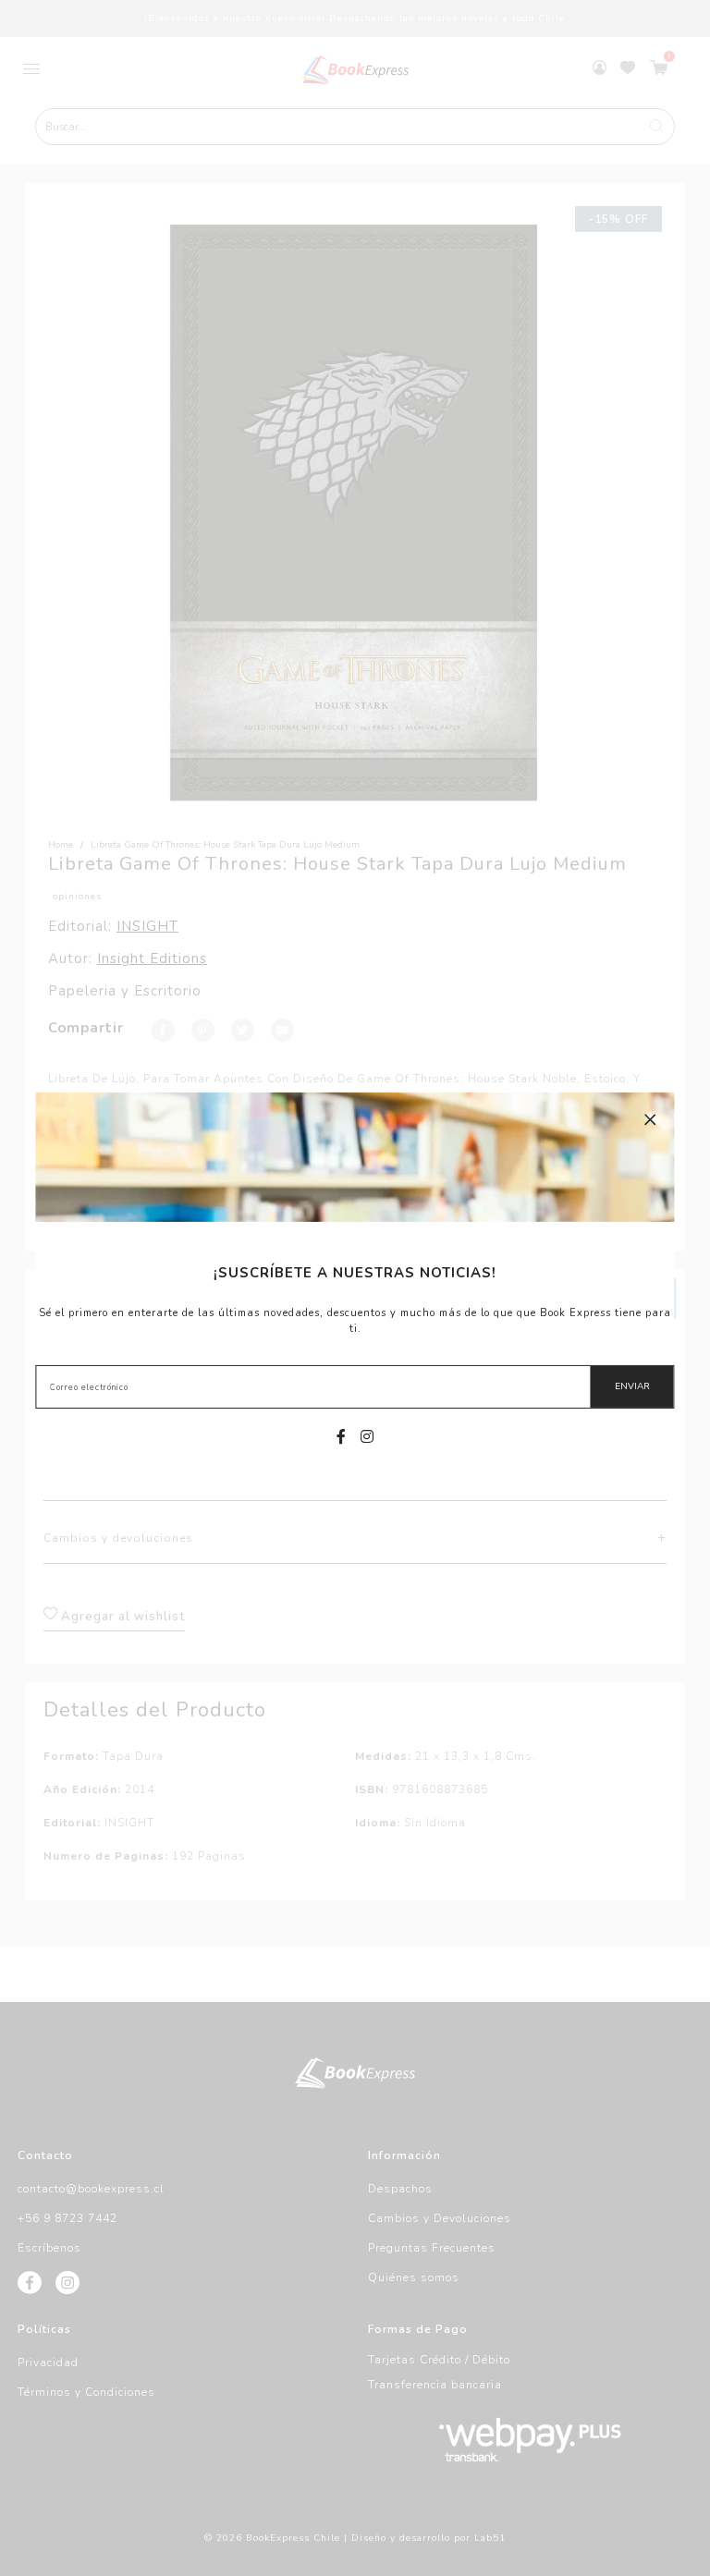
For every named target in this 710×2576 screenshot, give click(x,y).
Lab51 (490, 2538)
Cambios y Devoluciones (440, 2218)
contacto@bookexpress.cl (91, 2189)
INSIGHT (147, 926)
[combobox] (355, 127)
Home (61, 845)
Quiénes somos (414, 2277)
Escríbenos (49, 2248)
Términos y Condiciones (86, 2392)
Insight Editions (152, 958)
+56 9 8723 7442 (67, 2218)
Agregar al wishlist (121, 1617)
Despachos (400, 2189)
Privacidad (48, 2362)
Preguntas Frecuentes (432, 2248)
